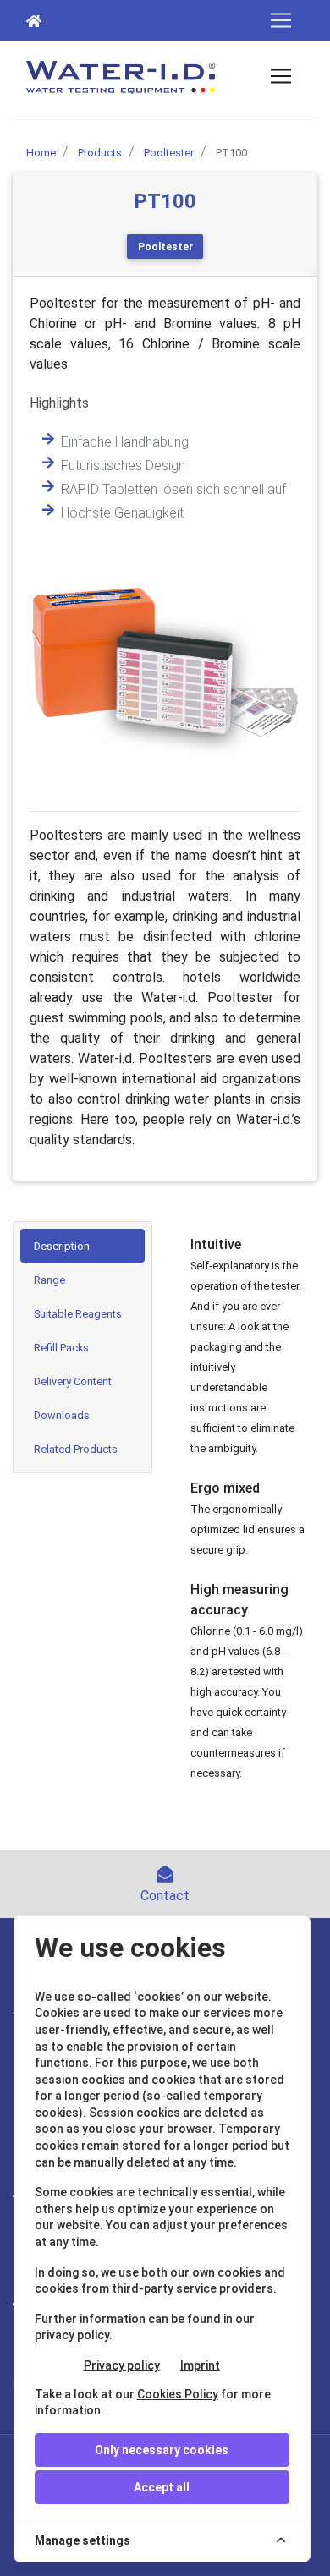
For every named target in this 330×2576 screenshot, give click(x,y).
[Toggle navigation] (281, 20)
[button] (50, 662)
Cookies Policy (178, 2394)
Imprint (200, 2365)
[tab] (82, 1246)
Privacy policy (122, 2365)
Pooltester (165, 247)
